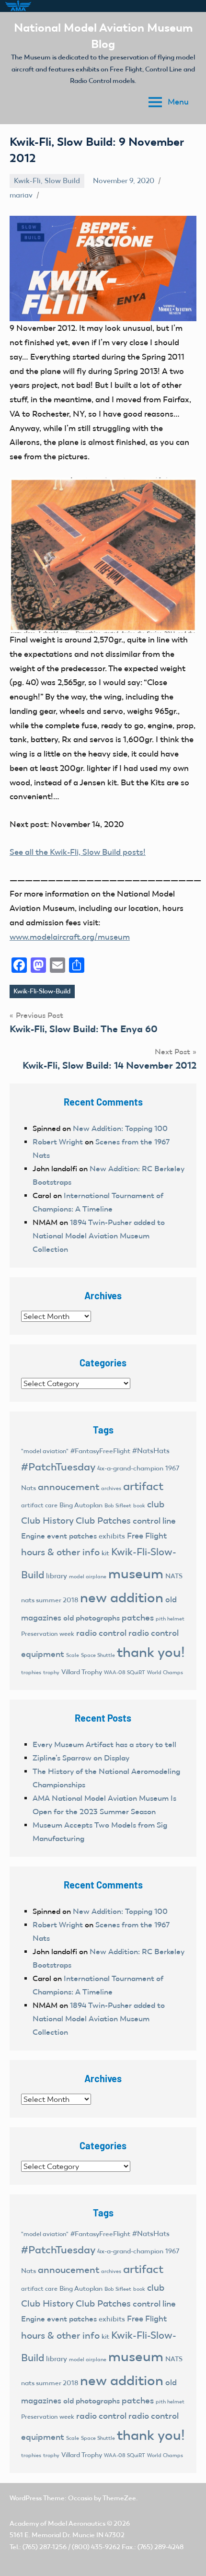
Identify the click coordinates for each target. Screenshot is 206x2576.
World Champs (165, 1672)
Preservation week (48, 1634)
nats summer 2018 (50, 1600)
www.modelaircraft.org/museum (70, 937)
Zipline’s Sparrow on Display (81, 1758)
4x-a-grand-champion (130, 1468)
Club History (47, 1521)
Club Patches (103, 1521)
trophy (51, 1672)
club (156, 1504)
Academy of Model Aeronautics (57, 2524)
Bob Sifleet (118, 1505)
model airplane (88, 1576)
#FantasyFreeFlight (100, 1451)
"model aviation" (45, 1451)
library (57, 1576)
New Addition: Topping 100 (120, 1128)
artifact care (39, 1505)
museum (136, 1574)
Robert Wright (58, 1142)
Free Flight (147, 1536)
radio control (101, 1633)
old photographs (92, 1618)
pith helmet (170, 1619)
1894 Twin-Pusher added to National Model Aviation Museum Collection (99, 1236)
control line (154, 1521)
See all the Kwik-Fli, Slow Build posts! (78, 852)
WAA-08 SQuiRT (125, 1673)
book (139, 1506)
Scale (73, 1655)
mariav (21, 195)
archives (111, 1488)
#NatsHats (151, 1451)
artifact (143, 1486)
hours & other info (60, 1552)
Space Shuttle (98, 1655)
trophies (31, 1672)
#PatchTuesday (58, 1467)
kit (105, 1553)
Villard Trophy (82, 1672)
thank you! (151, 1652)
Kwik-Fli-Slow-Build (42, 991)
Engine (33, 1536)
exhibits (112, 1536)
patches (138, 1618)
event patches (72, 1536)
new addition (122, 1598)
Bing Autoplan (81, 1505)
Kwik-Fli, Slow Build (47, 181)
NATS (174, 1576)
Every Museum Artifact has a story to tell (104, 1744)
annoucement (69, 1487)
